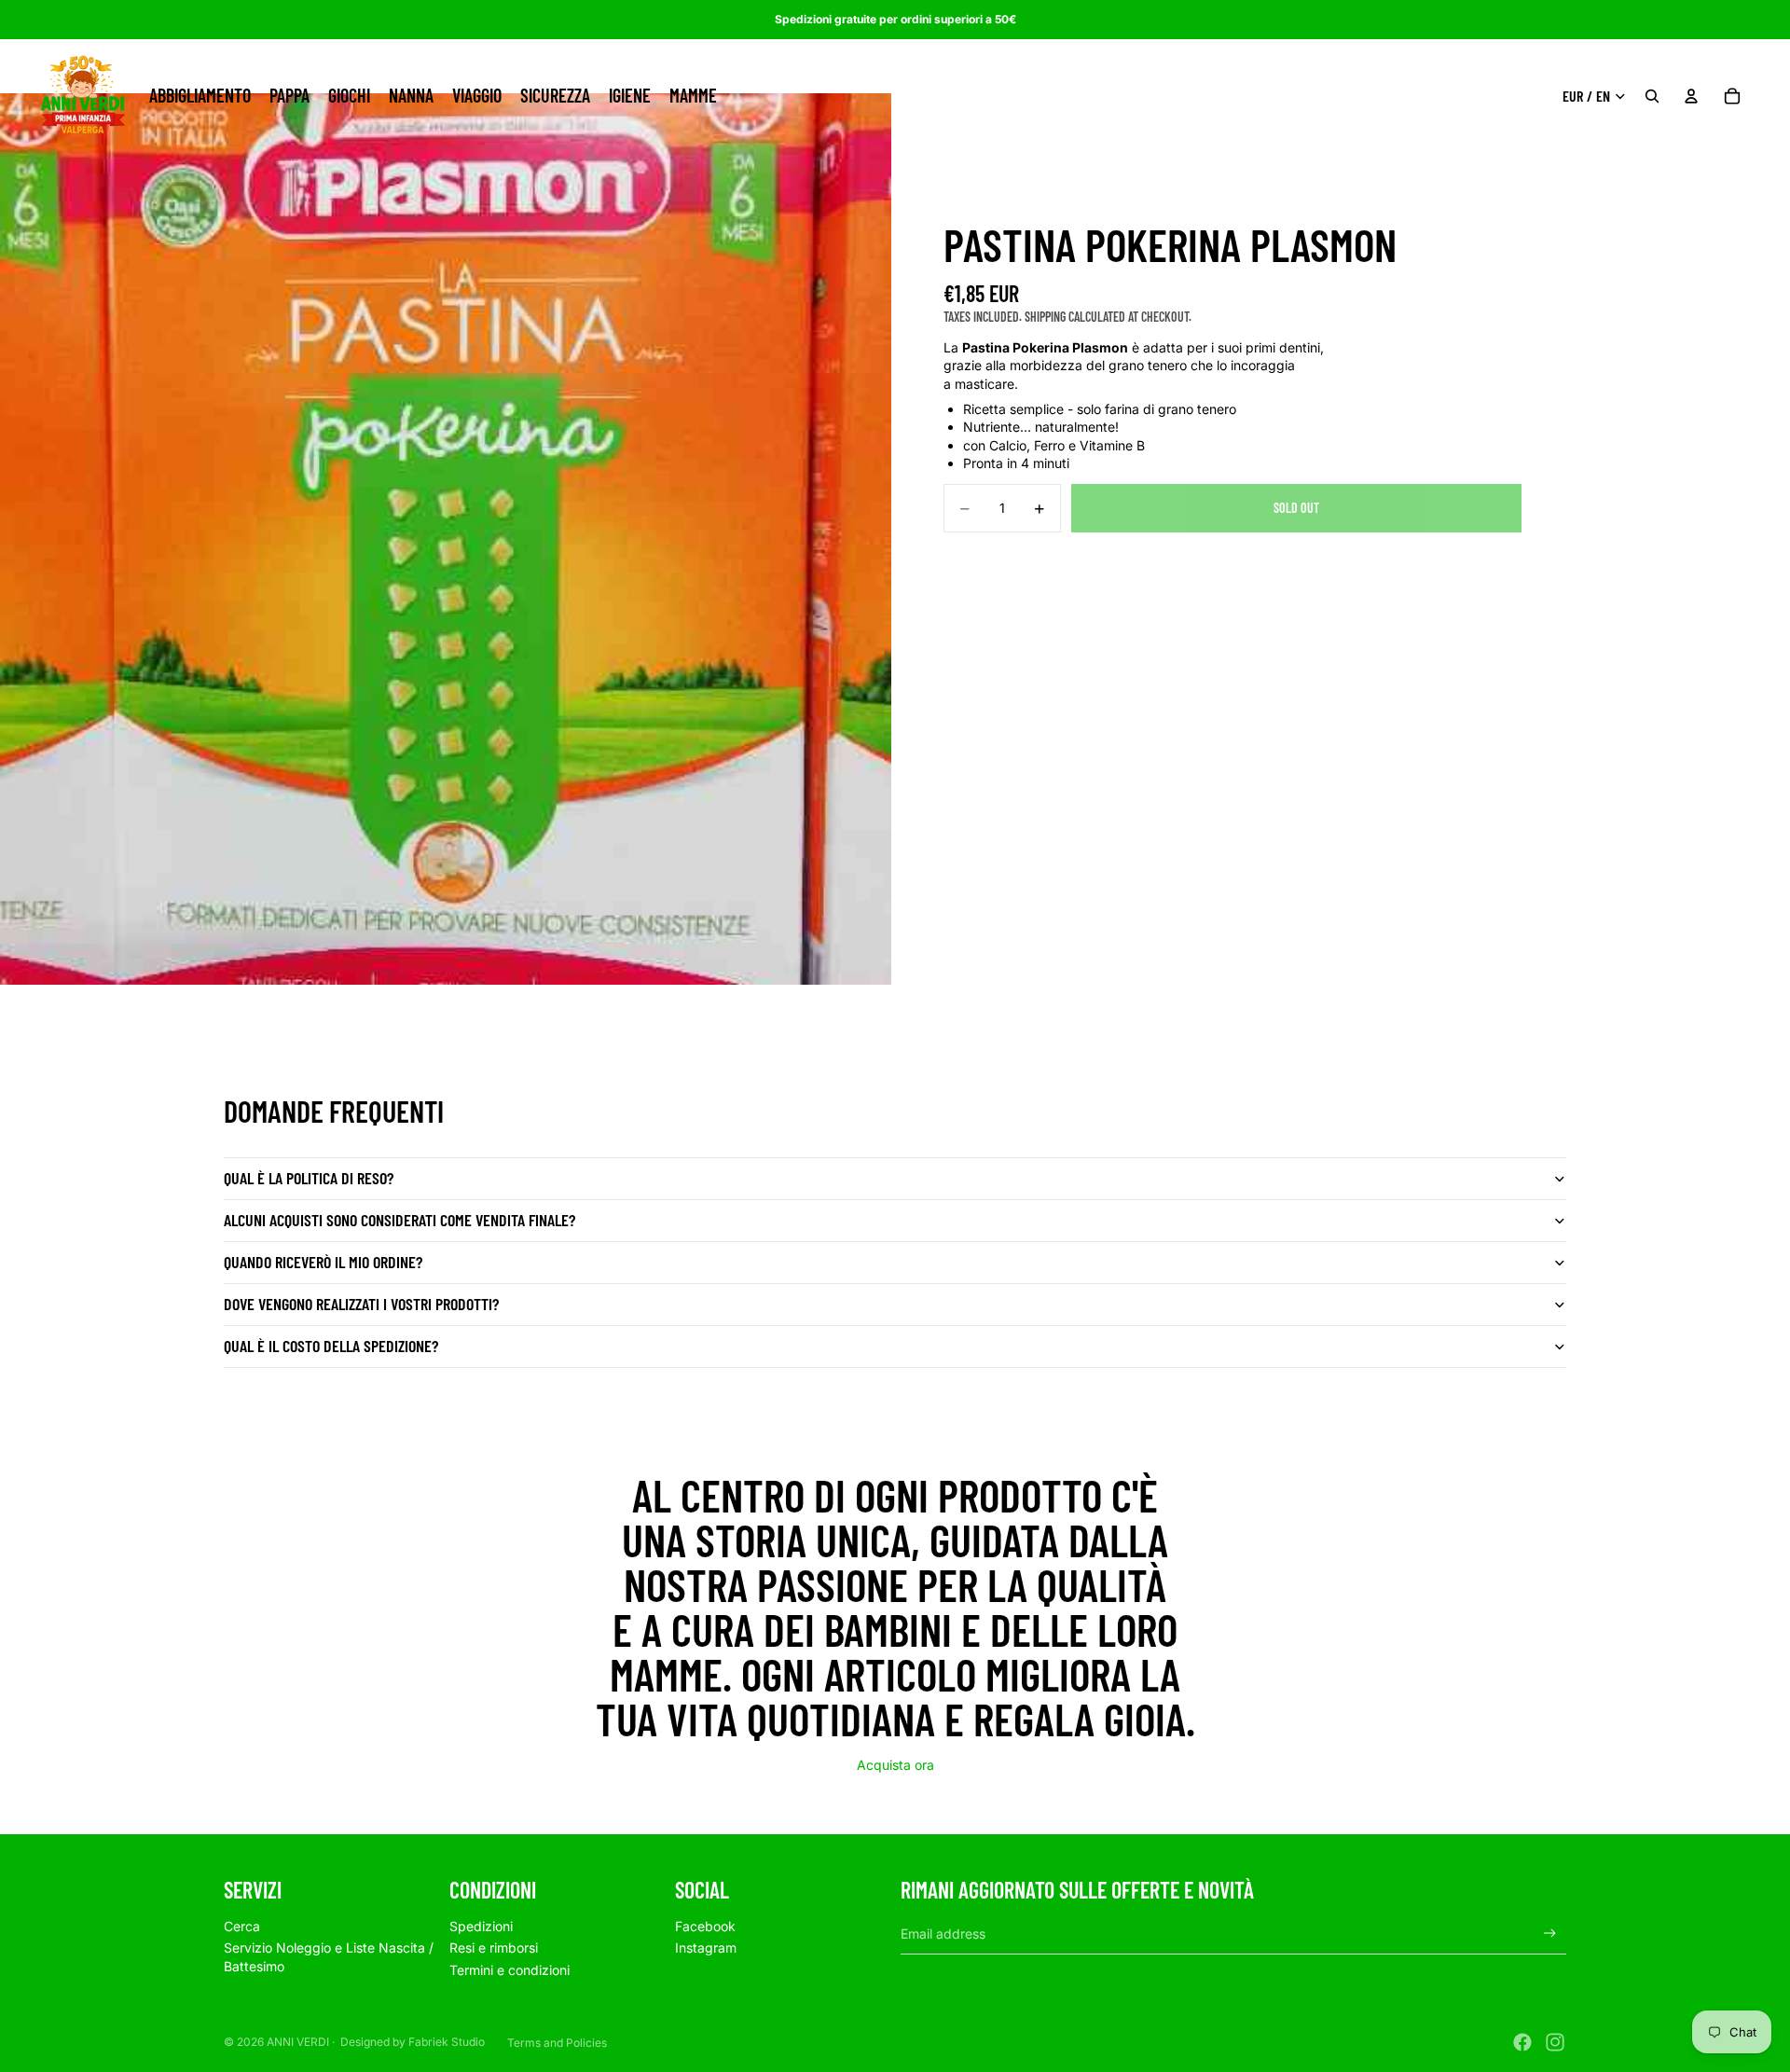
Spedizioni (481, 1926)
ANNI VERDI (298, 2042)
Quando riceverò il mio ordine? (323, 1262)
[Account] (1691, 96)
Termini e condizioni (509, 1970)
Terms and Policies (557, 2043)
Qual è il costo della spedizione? (331, 1346)
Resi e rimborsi (494, 1948)
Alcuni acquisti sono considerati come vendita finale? (399, 1220)
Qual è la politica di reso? (309, 1178)
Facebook (705, 1926)
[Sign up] (1550, 1934)
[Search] (1652, 96)
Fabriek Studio (447, 2042)
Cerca (242, 1926)
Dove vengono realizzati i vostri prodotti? (361, 1304)
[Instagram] (1555, 2042)
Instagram (706, 1948)
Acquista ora (895, 1765)
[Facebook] (1522, 2042)
